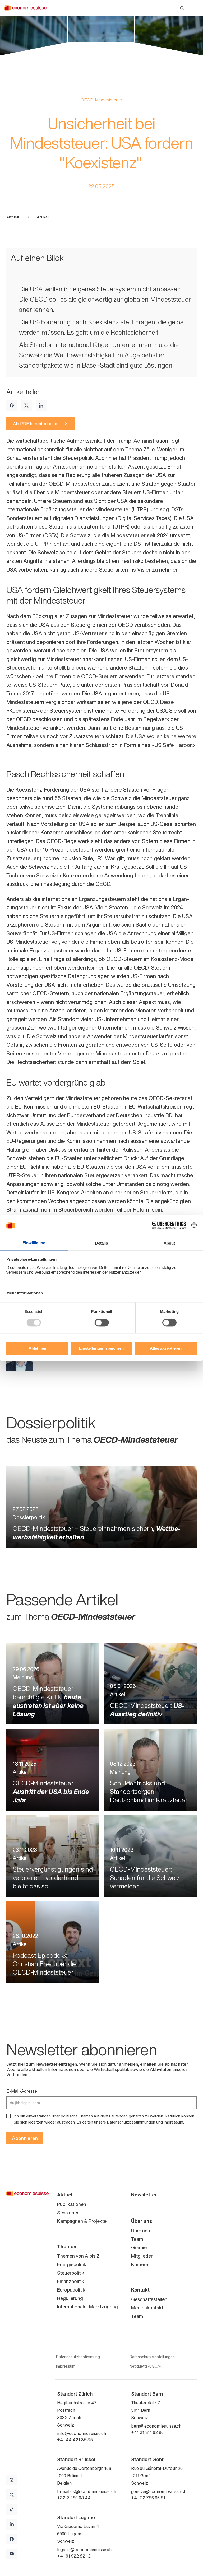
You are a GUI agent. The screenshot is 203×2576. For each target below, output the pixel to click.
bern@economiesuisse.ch (156, 2426)
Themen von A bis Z (78, 2256)
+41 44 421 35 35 (75, 2440)
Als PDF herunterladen (35, 424)
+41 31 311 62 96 (147, 2432)
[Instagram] (12, 2480)
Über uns (142, 2221)
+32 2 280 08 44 (74, 2498)
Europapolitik (71, 2290)
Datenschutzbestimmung (78, 2357)
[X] (26, 405)
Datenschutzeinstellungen (152, 2357)
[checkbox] (8, 2116)
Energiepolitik (72, 2264)
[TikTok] (12, 2509)
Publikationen (72, 2204)
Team (137, 2239)
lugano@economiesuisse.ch (84, 2550)
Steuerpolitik (71, 2273)
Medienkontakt (147, 2308)
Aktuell (13, 217)
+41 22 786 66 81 (148, 2498)
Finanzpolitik (71, 2281)
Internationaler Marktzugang (87, 2307)
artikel (43, 217)
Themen (67, 2246)
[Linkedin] (41, 405)
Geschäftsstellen (149, 2299)
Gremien (140, 2247)
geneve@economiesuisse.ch (159, 2491)
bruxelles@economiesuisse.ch (87, 2491)
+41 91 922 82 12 (74, 2556)
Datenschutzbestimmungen (131, 2122)
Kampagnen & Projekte (82, 2221)
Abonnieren (25, 2138)
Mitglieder (142, 2256)
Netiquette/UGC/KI (146, 2366)
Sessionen (68, 2213)
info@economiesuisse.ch (82, 2433)
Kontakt (140, 2290)
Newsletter (144, 2195)
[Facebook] (12, 405)
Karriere (140, 2264)
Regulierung (70, 2298)
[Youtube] (12, 2554)
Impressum (174, 2122)
